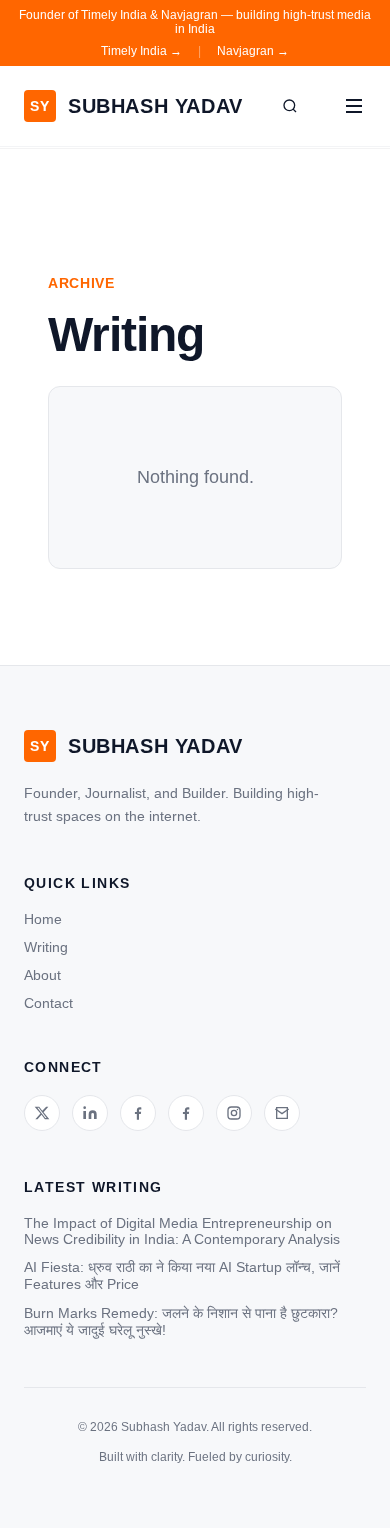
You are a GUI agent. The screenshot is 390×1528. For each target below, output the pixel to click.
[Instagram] (234, 1113)
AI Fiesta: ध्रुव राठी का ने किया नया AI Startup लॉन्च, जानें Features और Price (182, 1275)
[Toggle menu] (354, 106)
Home (43, 919)
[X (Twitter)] (42, 1113)
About (42, 975)
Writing (46, 947)
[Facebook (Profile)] (186, 1113)
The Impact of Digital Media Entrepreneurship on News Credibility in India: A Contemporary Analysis (182, 1231)
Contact (48, 1003)
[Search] (290, 106)
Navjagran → (253, 51)
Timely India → (141, 51)
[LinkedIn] (90, 1113)
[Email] (282, 1113)
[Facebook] (138, 1113)
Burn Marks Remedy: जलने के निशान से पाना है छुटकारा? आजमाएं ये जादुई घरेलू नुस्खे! (181, 1321)
